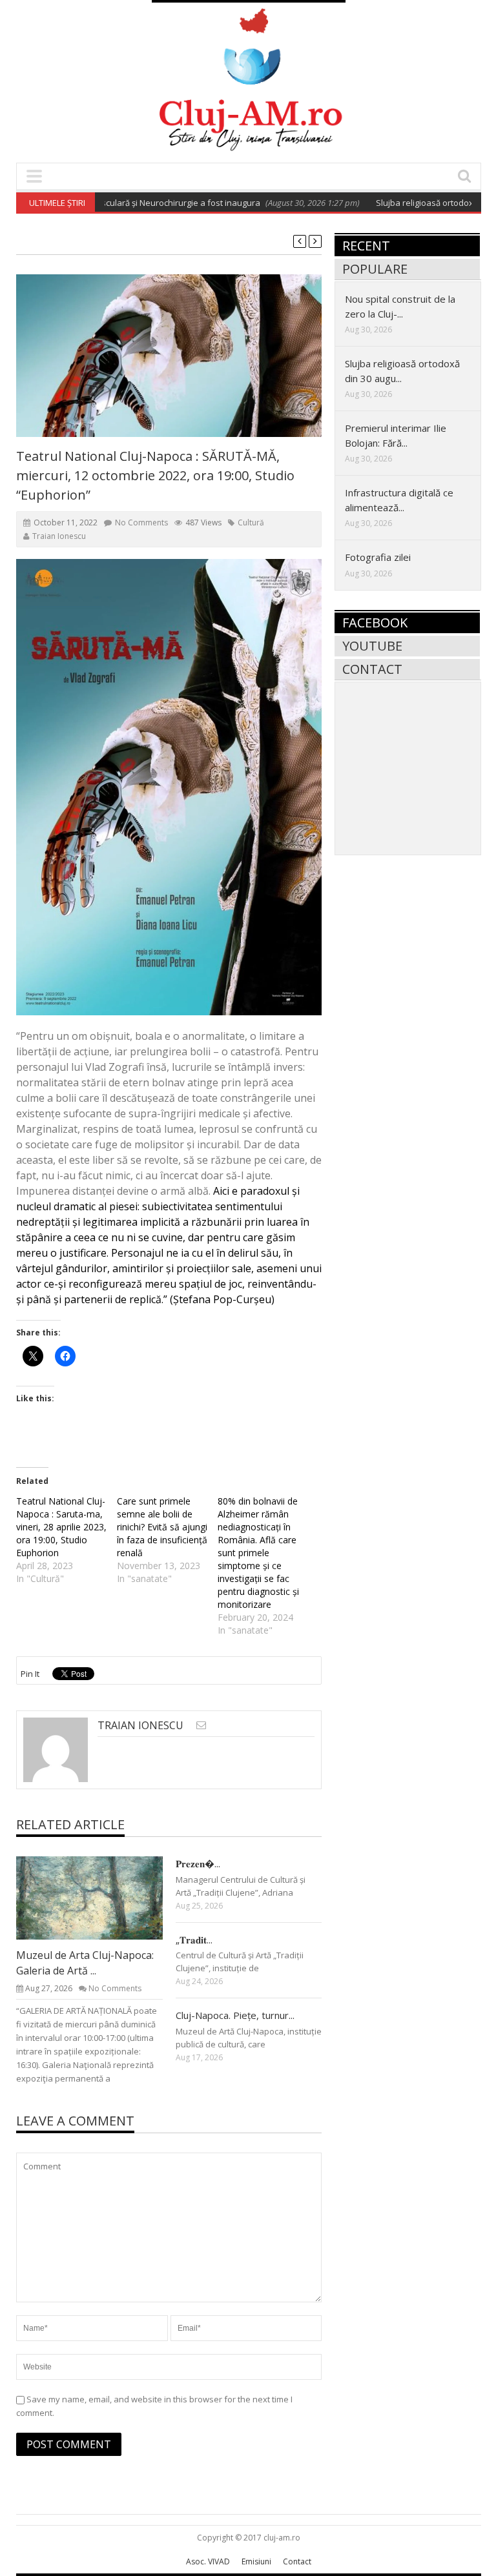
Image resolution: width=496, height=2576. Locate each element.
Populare (375, 269)
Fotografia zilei (378, 557)
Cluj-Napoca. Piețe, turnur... (235, 2015)
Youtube (372, 646)
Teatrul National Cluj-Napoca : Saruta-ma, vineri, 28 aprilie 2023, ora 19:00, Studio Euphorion (61, 1527)
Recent (366, 246)
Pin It (30, 1674)
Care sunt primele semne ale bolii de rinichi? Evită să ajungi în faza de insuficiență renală (162, 1527)
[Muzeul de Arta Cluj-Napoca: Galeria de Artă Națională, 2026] (99, 1898)
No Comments (141, 522)
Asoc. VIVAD (208, 2561)
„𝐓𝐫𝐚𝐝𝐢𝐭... (194, 1940)
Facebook (375, 623)
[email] (201, 1725)
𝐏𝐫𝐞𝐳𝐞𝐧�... (198, 1863)
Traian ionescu (59, 536)
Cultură (251, 522)
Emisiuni (256, 2561)
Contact (372, 669)
